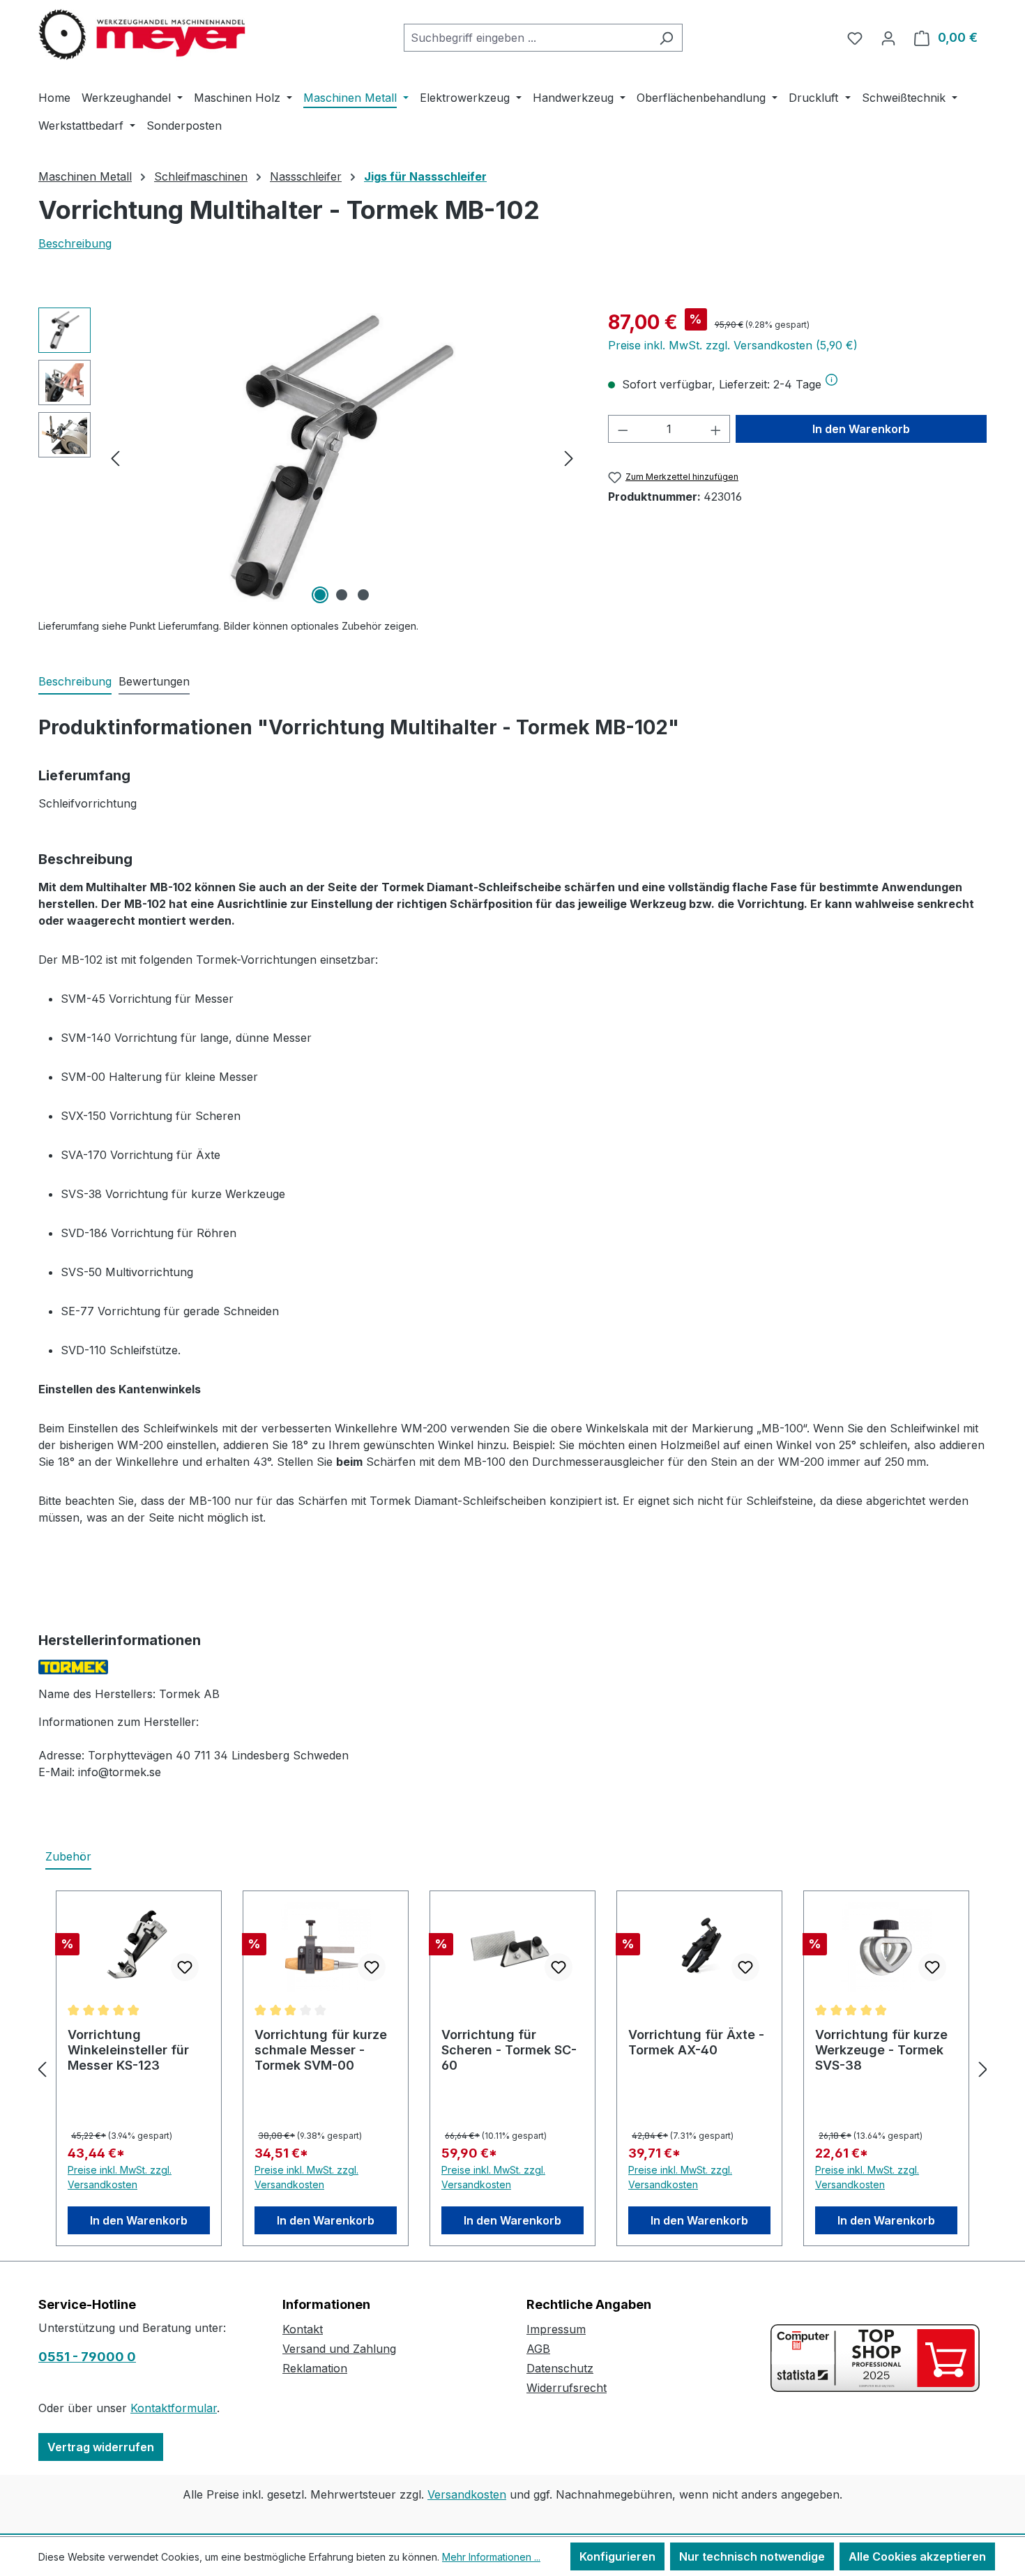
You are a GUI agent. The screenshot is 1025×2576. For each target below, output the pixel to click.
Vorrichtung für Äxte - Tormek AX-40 (696, 2042)
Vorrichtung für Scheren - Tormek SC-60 (509, 2050)
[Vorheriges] (115, 458)
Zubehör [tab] (68, 1856)
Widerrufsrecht (567, 2388)
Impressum (556, 2329)
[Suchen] (666, 38)
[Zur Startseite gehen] (143, 35)
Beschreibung (75, 243)
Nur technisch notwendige (752, 2556)
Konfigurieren (617, 2556)
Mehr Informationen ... (491, 2557)
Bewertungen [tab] (154, 681)
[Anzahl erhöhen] (716, 429)
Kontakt (303, 2329)
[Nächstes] (569, 458)
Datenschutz (560, 2368)
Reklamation (315, 2368)
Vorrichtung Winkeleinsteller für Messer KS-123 (128, 2050)
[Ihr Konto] (888, 38)
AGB (538, 2349)
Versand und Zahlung (339, 2349)
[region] (309, 457)
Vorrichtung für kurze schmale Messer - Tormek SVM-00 (321, 2050)
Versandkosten (467, 2494)
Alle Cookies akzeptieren (917, 2556)
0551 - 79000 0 (87, 2357)
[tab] (75, 682)
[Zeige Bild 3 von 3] (363, 595)
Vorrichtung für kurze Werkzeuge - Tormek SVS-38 (881, 2050)
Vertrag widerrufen (101, 2447)
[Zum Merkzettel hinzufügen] (185, 1967)
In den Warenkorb (861, 429)
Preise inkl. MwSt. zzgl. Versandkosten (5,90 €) (733, 345)
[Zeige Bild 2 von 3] (342, 595)
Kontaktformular (174, 2408)
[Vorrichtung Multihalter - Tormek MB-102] (342, 457)
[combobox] (527, 38)
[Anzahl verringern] (623, 429)
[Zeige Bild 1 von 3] (320, 595)
